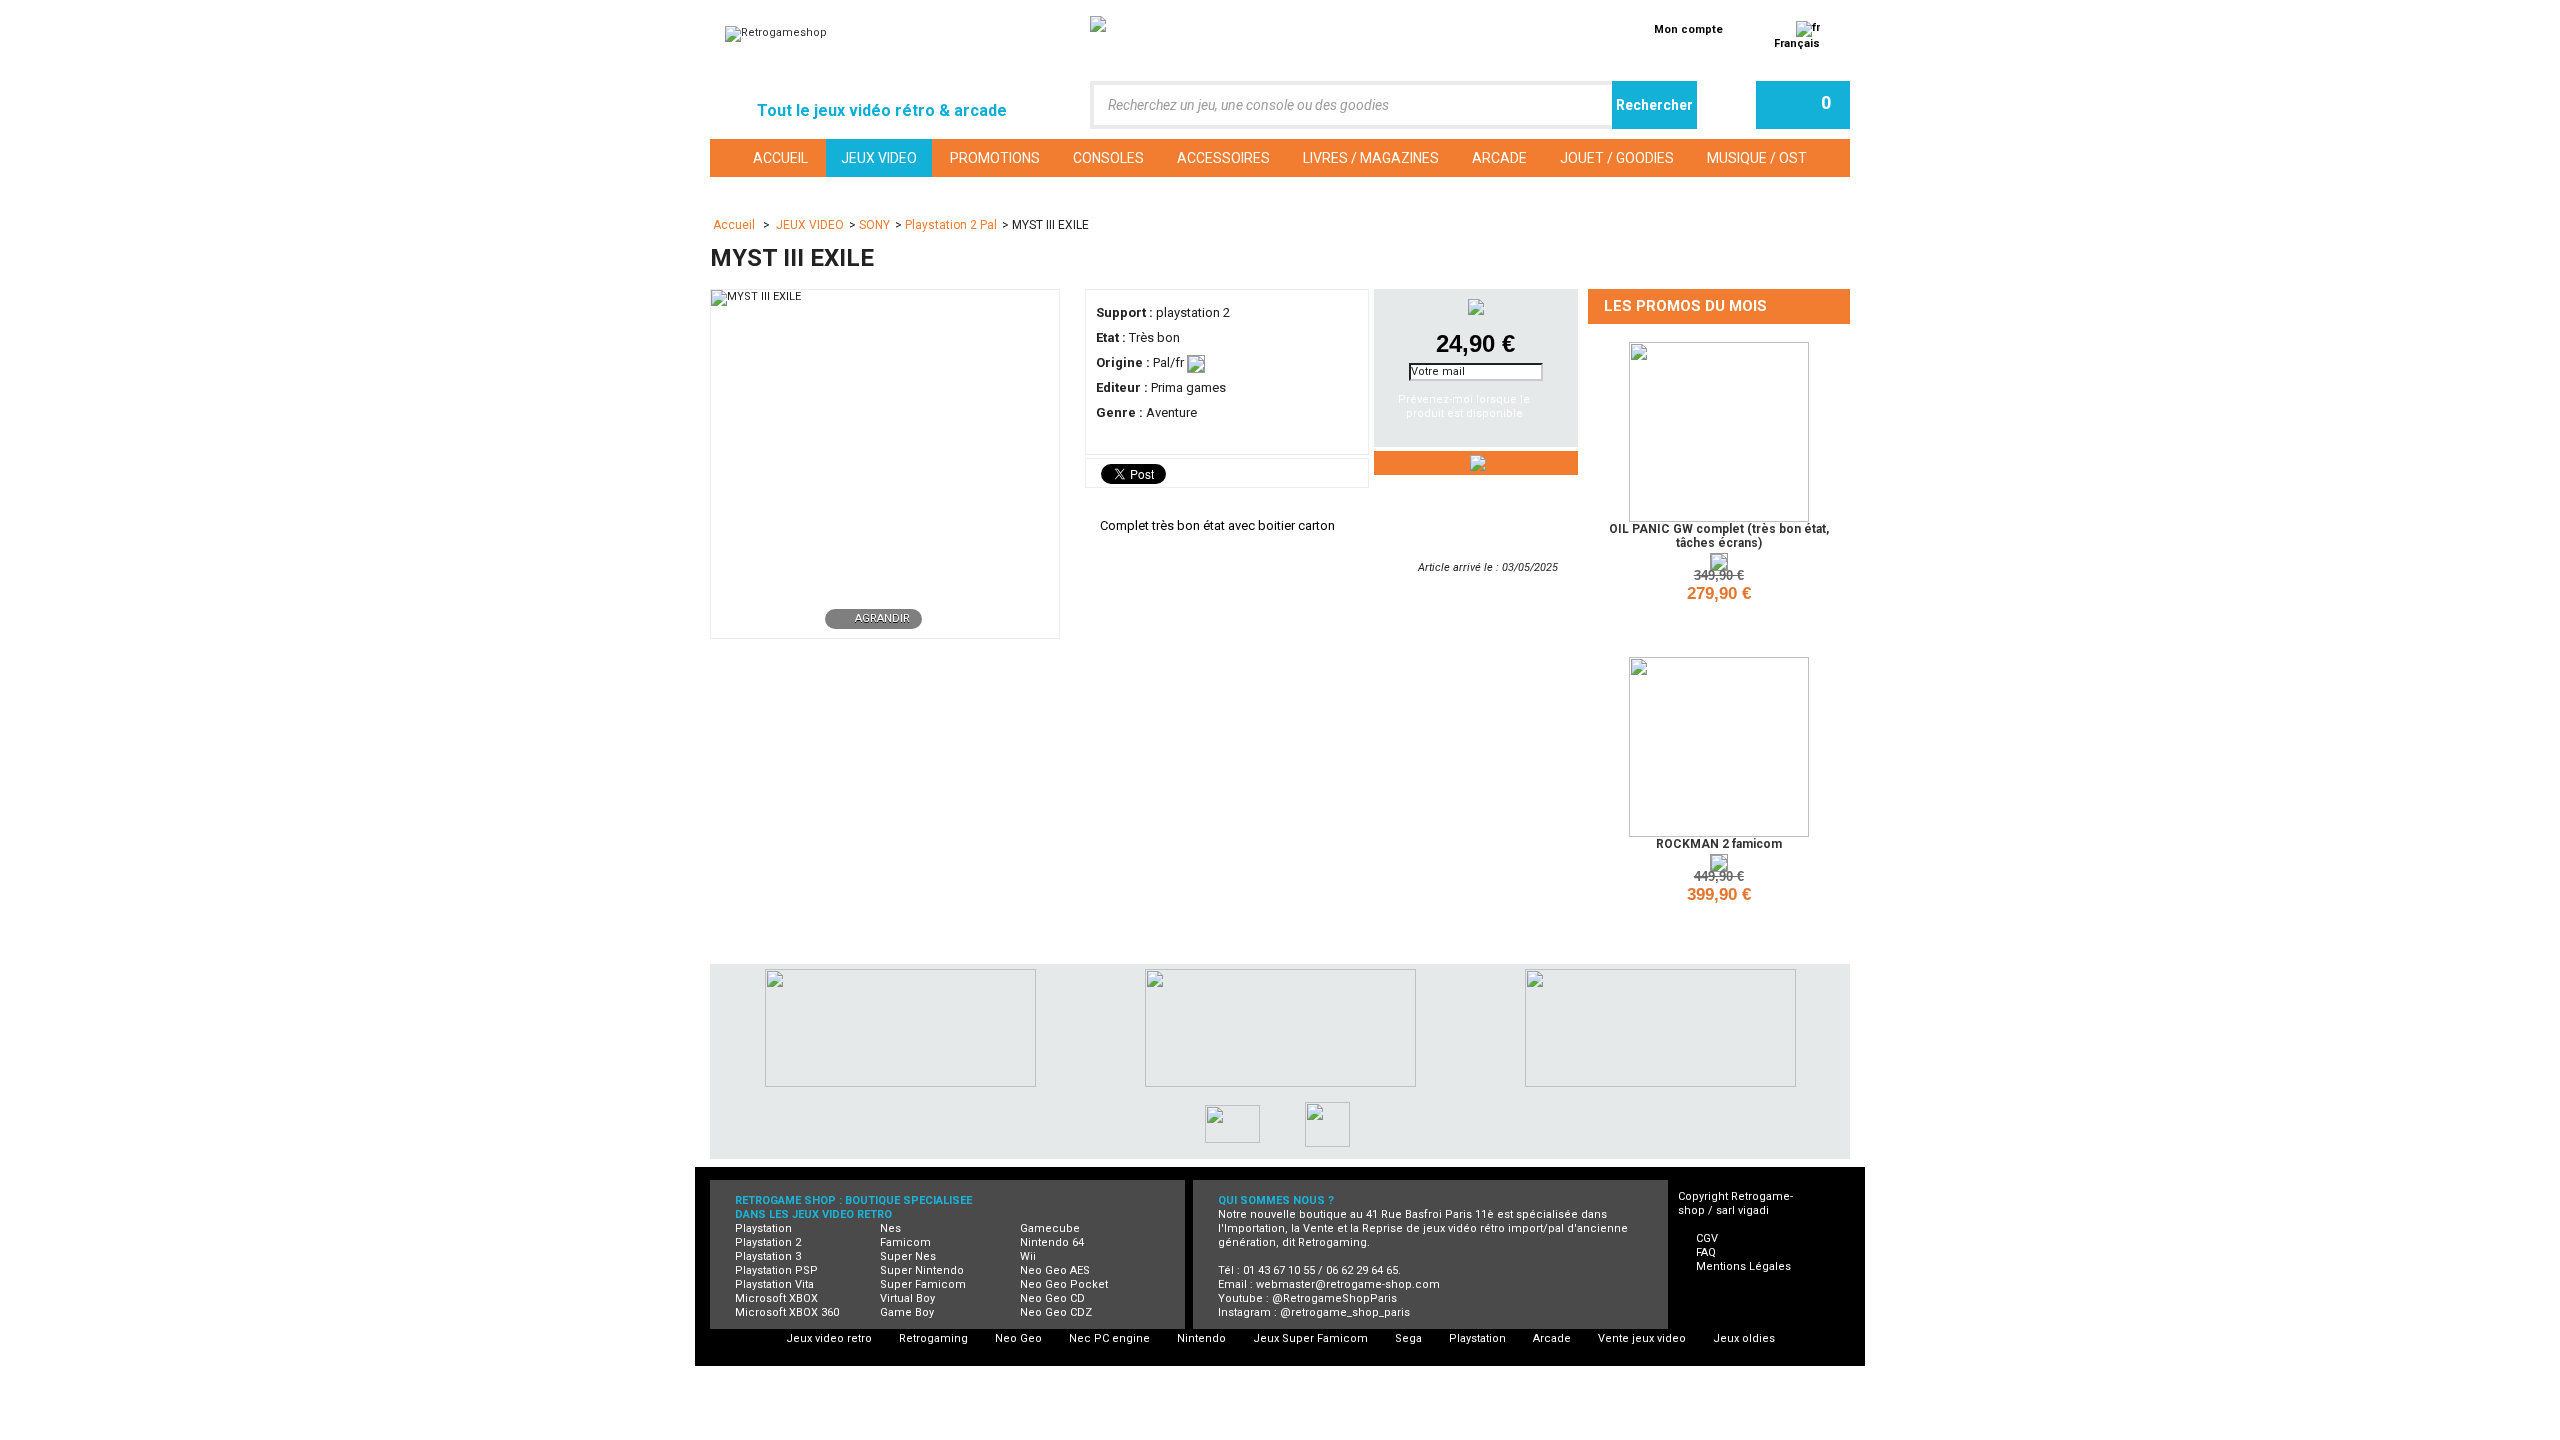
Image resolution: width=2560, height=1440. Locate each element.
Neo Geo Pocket (1064, 1284)
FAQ (1706, 1252)
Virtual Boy (907, 1298)
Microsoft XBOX (776, 1298)
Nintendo (1201, 1338)
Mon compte (1688, 29)
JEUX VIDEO (810, 225)
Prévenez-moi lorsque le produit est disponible (1464, 406)
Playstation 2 (768, 1242)
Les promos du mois (1685, 306)
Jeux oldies (1744, 1338)
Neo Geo (1018, 1338)
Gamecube (1050, 1228)
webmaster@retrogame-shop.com (1348, 1284)
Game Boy (907, 1312)
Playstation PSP (776, 1270)
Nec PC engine (1109, 1338)
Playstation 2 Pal (951, 225)
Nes (890, 1228)
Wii (1028, 1256)
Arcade (1552, 1338)
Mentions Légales (1743, 1266)
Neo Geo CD (1052, 1298)
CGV (1707, 1238)
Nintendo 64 (1052, 1242)
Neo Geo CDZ (1056, 1312)
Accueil (735, 225)
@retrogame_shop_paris (1345, 1312)
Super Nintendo (922, 1270)
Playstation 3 (768, 1256)
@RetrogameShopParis (1334, 1298)
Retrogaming (933, 1338)
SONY (874, 225)
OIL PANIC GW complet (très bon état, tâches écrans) (1719, 536)
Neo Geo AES (1055, 1270)
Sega (1408, 1338)
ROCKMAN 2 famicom (1719, 844)
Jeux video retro (829, 1338)
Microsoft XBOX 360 (787, 1312)
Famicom (905, 1242)
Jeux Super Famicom (1310, 1338)
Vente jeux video (1642, 1338)
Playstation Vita (774, 1284)
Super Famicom (923, 1284)
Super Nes (908, 1256)
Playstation (763, 1228)
